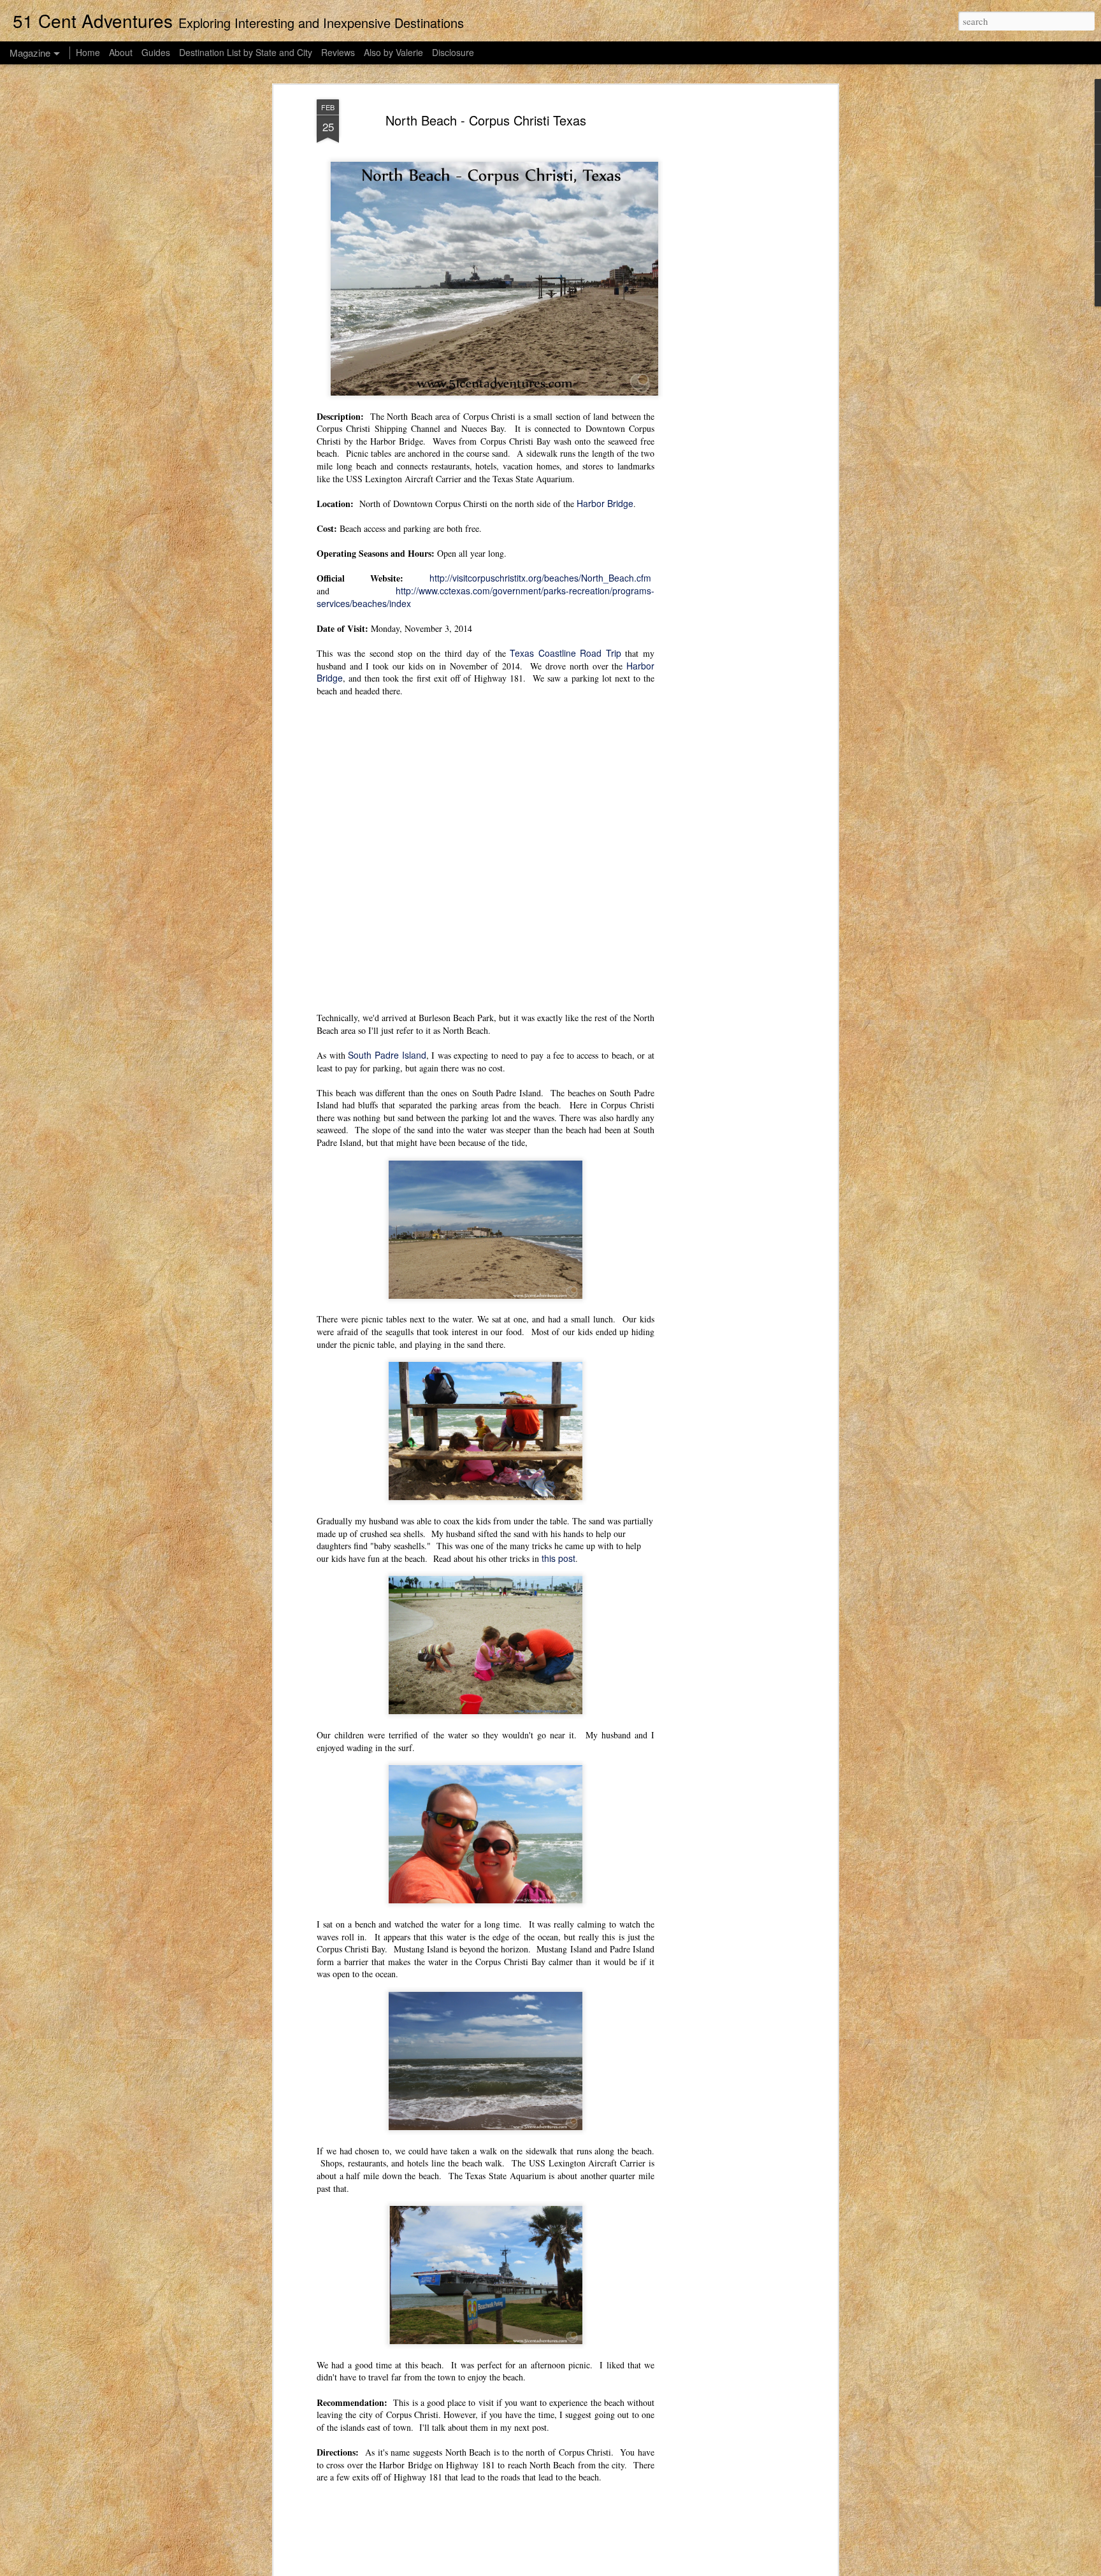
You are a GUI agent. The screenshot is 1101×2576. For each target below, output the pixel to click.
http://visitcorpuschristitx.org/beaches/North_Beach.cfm (540, 578)
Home (88, 52)
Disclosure (453, 52)
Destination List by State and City (246, 52)
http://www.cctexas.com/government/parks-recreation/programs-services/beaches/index (486, 597)
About (121, 52)
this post (558, 1558)
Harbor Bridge (605, 503)
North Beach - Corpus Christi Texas (486, 120)
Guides (156, 52)
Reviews (338, 52)
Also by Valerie (393, 52)
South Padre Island (387, 1055)
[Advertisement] (724, 300)
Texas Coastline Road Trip (565, 653)
